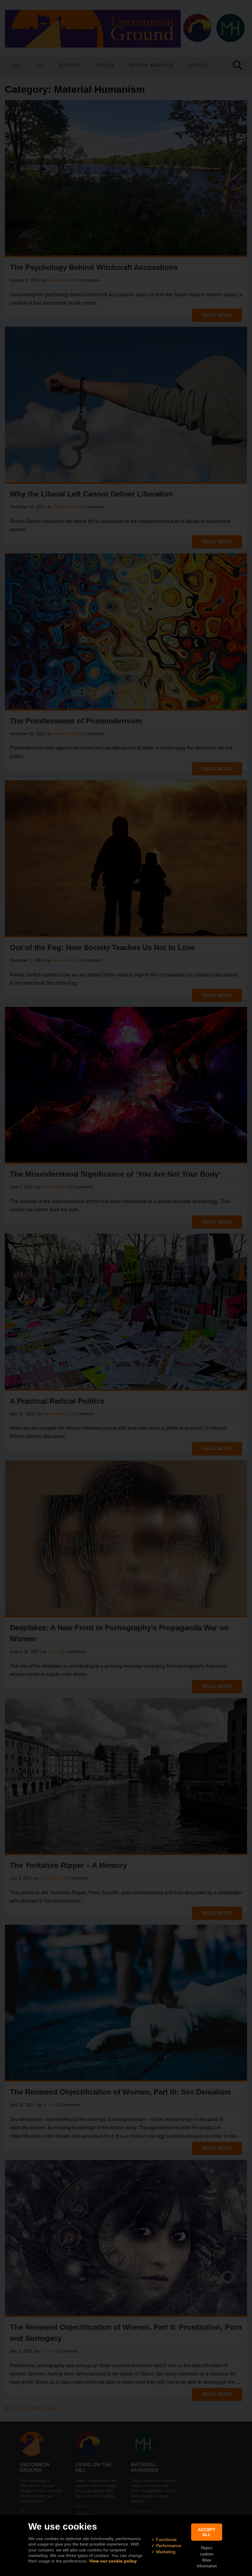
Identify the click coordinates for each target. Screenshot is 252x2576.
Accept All (207, 2532)
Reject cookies (207, 2551)
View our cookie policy (113, 2561)
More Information (207, 2563)
